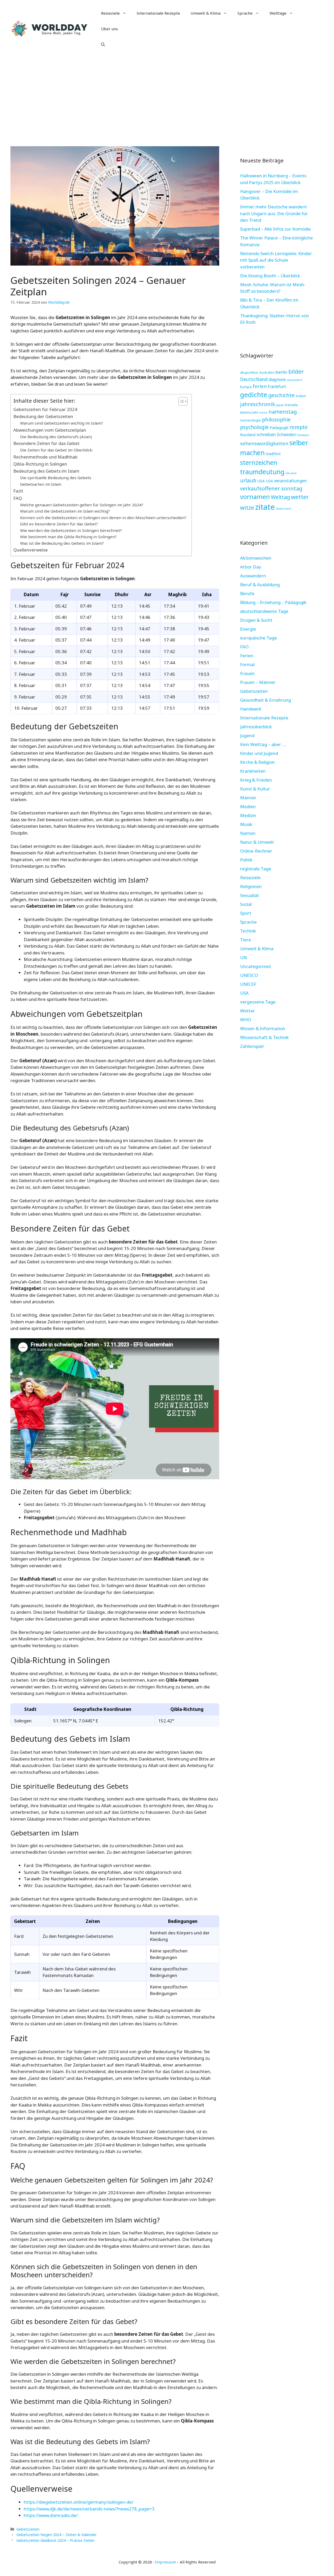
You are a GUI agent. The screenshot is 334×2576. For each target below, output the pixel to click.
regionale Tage (256, 869)
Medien (248, 806)
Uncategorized (255, 966)
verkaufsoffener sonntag (271, 488)
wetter (300, 497)
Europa (246, 387)
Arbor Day (251, 567)
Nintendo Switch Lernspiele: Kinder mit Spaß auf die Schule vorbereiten (276, 260)
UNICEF (248, 984)
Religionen (251, 886)
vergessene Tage (258, 1002)
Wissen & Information (263, 1028)
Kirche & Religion (257, 762)
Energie (248, 629)
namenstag (283, 412)
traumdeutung (262, 472)
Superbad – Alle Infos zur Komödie (275, 229)
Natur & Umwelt (257, 842)
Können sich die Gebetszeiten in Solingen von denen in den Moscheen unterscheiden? (103, 518)
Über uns (109, 29)
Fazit (18, 491)
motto (263, 413)
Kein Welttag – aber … (263, 744)
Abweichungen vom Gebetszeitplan (50, 430)
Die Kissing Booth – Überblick (270, 276)
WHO (246, 1020)
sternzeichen (259, 462)
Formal (247, 664)
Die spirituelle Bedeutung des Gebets (56, 478)
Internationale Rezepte (158, 13)
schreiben (266, 434)
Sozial (246, 904)
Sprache (245, 13)
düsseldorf (294, 380)
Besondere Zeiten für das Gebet (46, 443)
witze (247, 507)
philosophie (276, 419)
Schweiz (303, 435)
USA (261, 481)
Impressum (166, 2562)
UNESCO (249, 975)
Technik (248, 931)
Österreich (284, 509)
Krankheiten (253, 771)
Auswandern (253, 576)
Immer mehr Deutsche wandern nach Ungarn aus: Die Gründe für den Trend (274, 213)
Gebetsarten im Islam (41, 484)
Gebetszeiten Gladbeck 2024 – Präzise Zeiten (55, 2540)
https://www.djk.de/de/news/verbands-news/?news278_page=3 (89, 2509)
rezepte (299, 427)
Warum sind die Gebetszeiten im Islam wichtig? (65, 511)
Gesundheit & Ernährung (266, 700)
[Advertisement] (167, 97)
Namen (248, 833)
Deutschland (254, 379)
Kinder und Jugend (259, 753)
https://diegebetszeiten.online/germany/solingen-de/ (79, 2502)
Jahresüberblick (256, 727)
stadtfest (273, 454)
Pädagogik (279, 427)
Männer (248, 798)
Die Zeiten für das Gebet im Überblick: (56, 450)
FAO (244, 647)
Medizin (248, 815)
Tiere (246, 940)
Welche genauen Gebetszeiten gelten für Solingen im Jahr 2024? (82, 505)
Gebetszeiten (28, 2529)
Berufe (247, 593)
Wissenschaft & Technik (264, 1037)
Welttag (280, 497)
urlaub (248, 480)
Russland (248, 435)
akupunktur (249, 372)
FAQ (18, 498)
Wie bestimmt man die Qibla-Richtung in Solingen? (68, 537)
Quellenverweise (31, 550)
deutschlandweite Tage (264, 611)
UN (243, 957)
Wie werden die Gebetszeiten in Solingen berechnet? (71, 530)
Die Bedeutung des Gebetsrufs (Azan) (56, 437)
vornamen (255, 497)
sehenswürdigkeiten (264, 443)
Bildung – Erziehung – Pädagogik (273, 602)
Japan (280, 405)
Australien (267, 372)
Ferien (247, 656)
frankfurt (277, 386)
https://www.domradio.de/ (51, 2515)
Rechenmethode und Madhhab (45, 457)
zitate (265, 507)
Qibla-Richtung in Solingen (40, 464)
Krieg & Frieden (256, 780)
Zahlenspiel (252, 1046)
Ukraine (291, 473)
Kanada (291, 405)
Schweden (287, 435)
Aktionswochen (256, 558)
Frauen (247, 673)
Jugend (247, 735)
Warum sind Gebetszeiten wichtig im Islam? (62, 423)
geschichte (281, 395)
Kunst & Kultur (255, 789)
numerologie (250, 420)
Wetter (247, 1011)
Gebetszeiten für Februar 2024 (45, 409)
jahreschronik (258, 404)
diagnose (277, 379)
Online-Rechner (256, 851)
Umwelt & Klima (205, 13)
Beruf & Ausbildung (260, 585)
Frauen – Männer (258, 682)
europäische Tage (258, 638)
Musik (246, 824)
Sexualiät (250, 895)
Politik (246, 860)
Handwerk (251, 709)
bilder (296, 371)
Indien (301, 396)
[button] (103, 44)
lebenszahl (249, 412)
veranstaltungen (290, 481)
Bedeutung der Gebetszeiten (43, 416)
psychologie (254, 427)
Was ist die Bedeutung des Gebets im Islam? (62, 543)
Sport (246, 913)
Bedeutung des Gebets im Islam (46, 471)
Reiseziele (110, 13)
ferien (260, 386)
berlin (281, 372)
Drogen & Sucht (256, 620)
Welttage (278, 13)
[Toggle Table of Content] (180, 401)
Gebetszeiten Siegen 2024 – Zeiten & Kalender (57, 2535)
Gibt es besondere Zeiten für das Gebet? (59, 524)
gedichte (254, 395)
